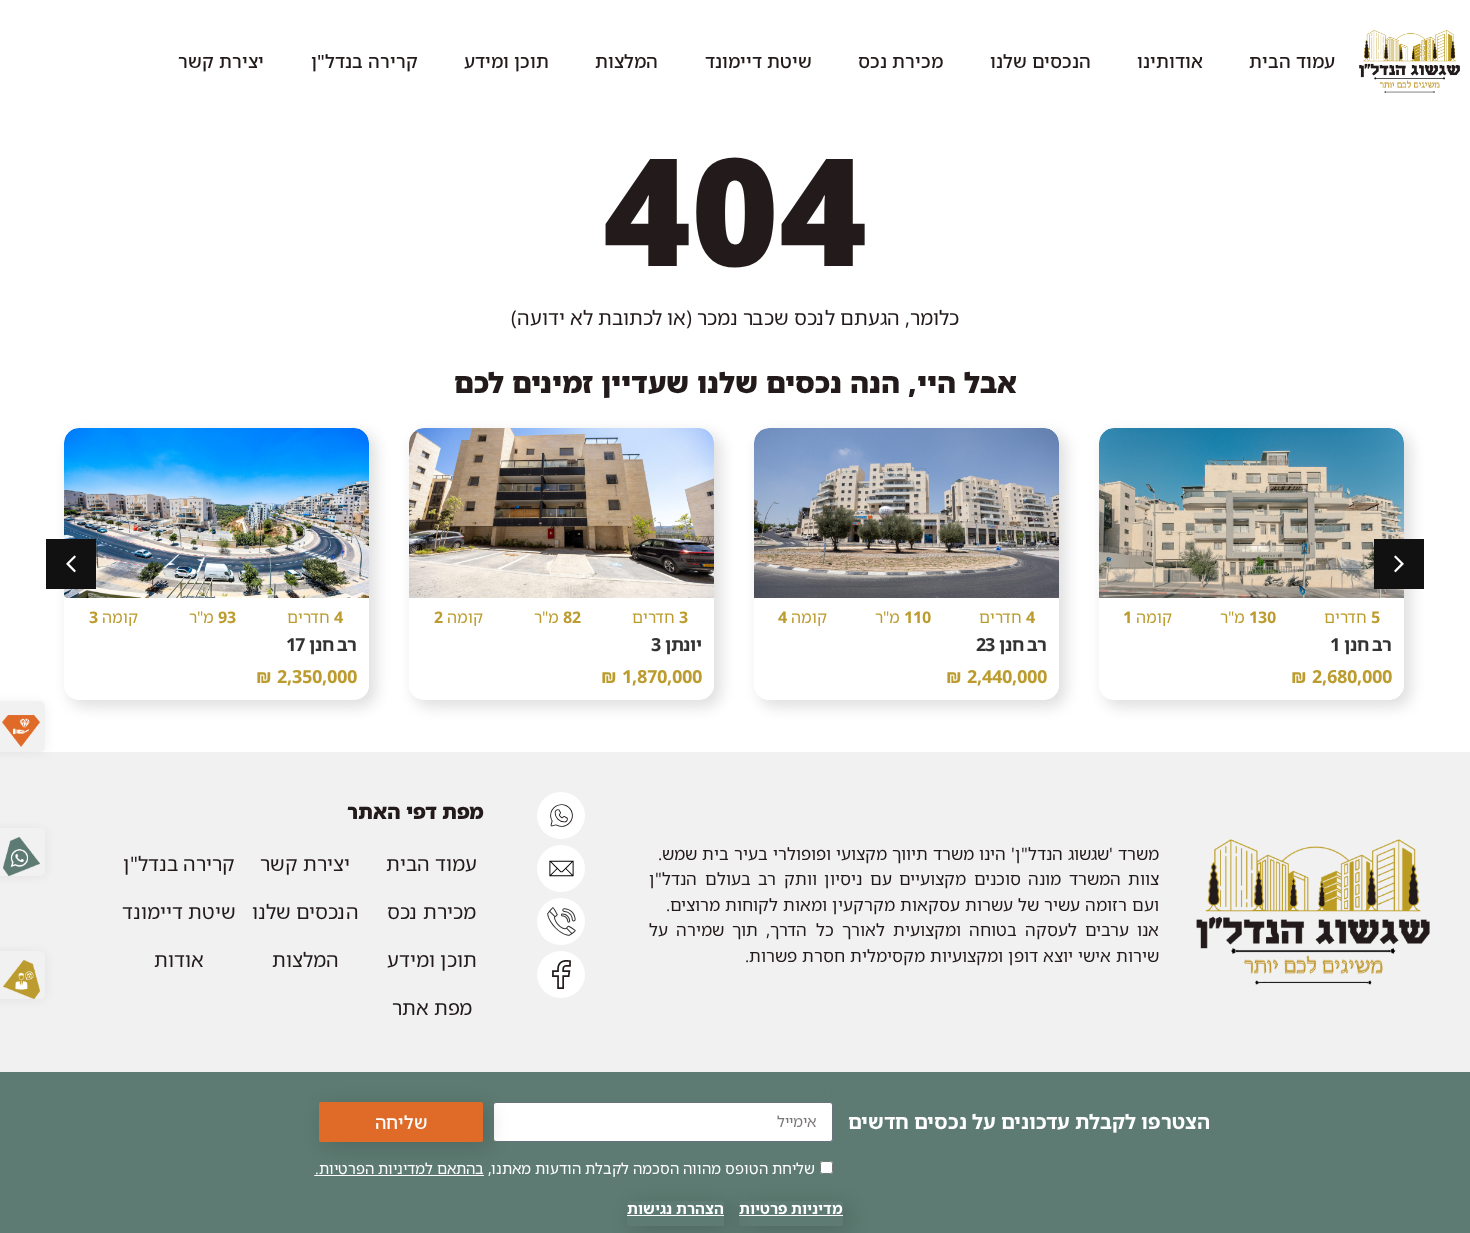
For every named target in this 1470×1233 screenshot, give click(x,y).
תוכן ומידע (506, 60)
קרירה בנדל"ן (364, 60)
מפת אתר (432, 1007)
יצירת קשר (221, 60)
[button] (71, 564)
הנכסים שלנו (1040, 60)
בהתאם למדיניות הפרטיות (401, 1168)
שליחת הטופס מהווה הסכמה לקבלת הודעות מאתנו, (565, 1168)
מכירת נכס (900, 60)
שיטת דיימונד (758, 60)
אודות (179, 959)
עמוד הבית (1292, 60)
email (813, 1094)
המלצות (626, 60)
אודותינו (1170, 60)
